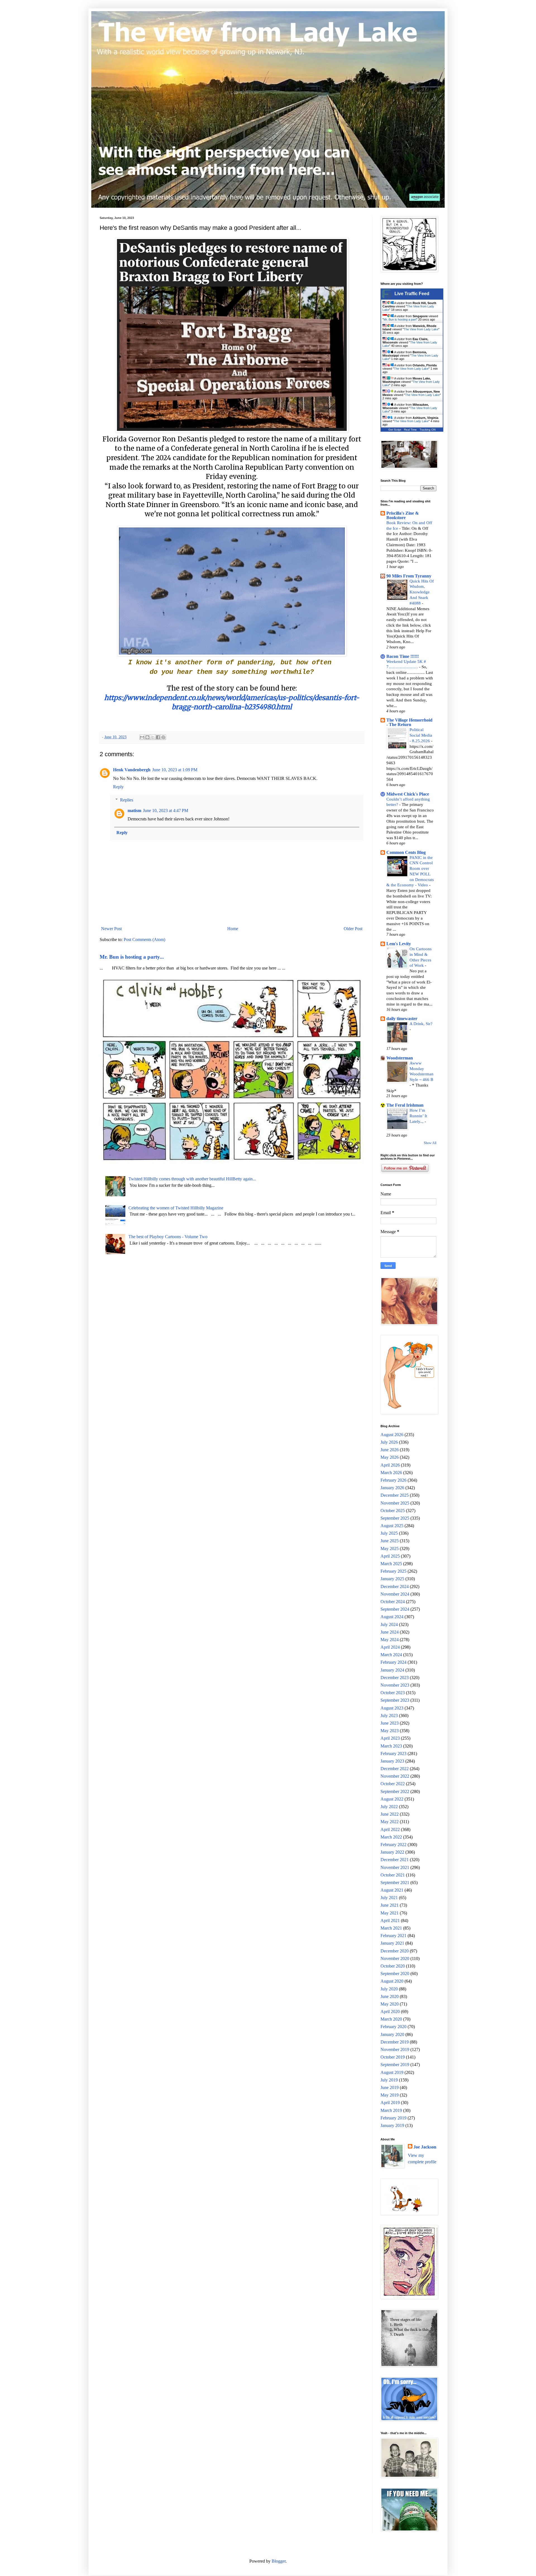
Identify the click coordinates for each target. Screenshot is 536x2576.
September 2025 (395, 1518)
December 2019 (395, 2042)
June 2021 (390, 1905)
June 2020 (390, 1996)
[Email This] (142, 737)
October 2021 (393, 1875)
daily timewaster (402, 1019)
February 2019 (393, 2118)
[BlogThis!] (147, 737)
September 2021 (395, 1883)
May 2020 (390, 2004)
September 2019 (395, 2065)
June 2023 (390, 1723)
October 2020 (393, 1966)
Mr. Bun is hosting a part (400, 319)
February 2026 (393, 1480)
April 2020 (390, 2012)
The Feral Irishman (405, 1105)
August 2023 (392, 1708)
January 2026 (392, 1488)
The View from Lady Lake (421, 329)
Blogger (279, 2561)
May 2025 (390, 1549)
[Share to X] (153, 737)
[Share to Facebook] (158, 737)
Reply (118, 787)
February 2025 (393, 1571)
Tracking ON (428, 430)
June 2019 (390, 2087)
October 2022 (393, 1784)
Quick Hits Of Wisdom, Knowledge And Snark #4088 (422, 592)
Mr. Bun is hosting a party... (132, 957)
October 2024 (393, 1602)
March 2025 (391, 1564)
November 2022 (395, 1776)
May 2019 (390, 2095)
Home (233, 929)
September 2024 (395, 1609)
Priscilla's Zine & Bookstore (403, 515)
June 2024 (390, 1632)
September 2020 (395, 1974)
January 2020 (392, 2034)
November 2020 (395, 1958)
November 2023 (395, 1685)
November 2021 (395, 1867)
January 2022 (392, 1852)
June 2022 (390, 1814)
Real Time (410, 430)
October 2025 (393, 1511)
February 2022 (393, 1845)
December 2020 (395, 1951)
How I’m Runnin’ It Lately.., (418, 1116)
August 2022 (392, 1799)
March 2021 (391, 1928)
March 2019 (391, 2110)
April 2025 (390, 1556)
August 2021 (392, 1890)
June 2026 (390, 1450)
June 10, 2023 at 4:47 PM (166, 810)
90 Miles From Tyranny (409, 576)
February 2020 (393, 2027)
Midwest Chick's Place (408, 794)
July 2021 (389, 1898)
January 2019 (392, 2125)
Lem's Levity (399, 944)
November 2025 (395, 1503)
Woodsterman (400, 1058)
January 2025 (392, 1579)
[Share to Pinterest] (163, 737)
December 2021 (395, 1860)
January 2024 (392, 1670)
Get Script (395, 430)
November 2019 (395, 2049)
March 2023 (391, 1746)
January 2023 (392, 1761)
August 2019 (392, 2072)
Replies (127, 800)
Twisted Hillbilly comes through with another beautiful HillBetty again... (192, 1179)
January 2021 (392, 1943)
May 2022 (390, 1822)
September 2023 (395, 1700)
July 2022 (389, 1807)
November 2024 (395, 1594)
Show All (430, 1143)
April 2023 (390, 1738)
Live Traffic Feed (412, 294)
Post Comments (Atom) (144, 940)
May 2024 (390, 1640)
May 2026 (390, 1457)
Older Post (353, 929)
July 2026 (389, 1442)
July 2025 (389, 1533)
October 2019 (393, 2057)
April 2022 (390, 1829)
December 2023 (395, 1678)
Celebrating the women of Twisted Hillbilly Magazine (176, 1208)
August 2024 (392, 1617)
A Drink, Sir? (421, 1024)
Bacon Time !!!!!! (403, 656)
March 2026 (391, 1473)
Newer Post (111, 929)
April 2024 (390, 1647)
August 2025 (392, 1526)
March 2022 (391, 1837)
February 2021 (393, 1936)
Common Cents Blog (406, 852)
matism (134, 810)
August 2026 (392, 1435)
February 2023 (393, 1753)
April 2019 (390, 2103)
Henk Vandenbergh (132, 770)
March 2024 (391, 1655)
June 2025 (390, 1541)
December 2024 (395, 1587)
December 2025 (395, 1495)
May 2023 (390, 1731)
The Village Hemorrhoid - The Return (409, 722)
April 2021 (390, 1920)
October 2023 (393, 1693)
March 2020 (391, 2019)
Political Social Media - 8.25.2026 (421, 735)
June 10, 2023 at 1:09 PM (175, 770)
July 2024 (389, 1624)
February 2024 (393, 1662)
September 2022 (395, 1791)
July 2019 (389, 2080)
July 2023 (389, 1716)
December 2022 (395, 1769)
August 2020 (392, 1981)
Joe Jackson (425, 2147)
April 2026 (390, 1465)
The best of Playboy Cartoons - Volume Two (168, 1237)
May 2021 (390, 1913)
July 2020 (389, 1989)
